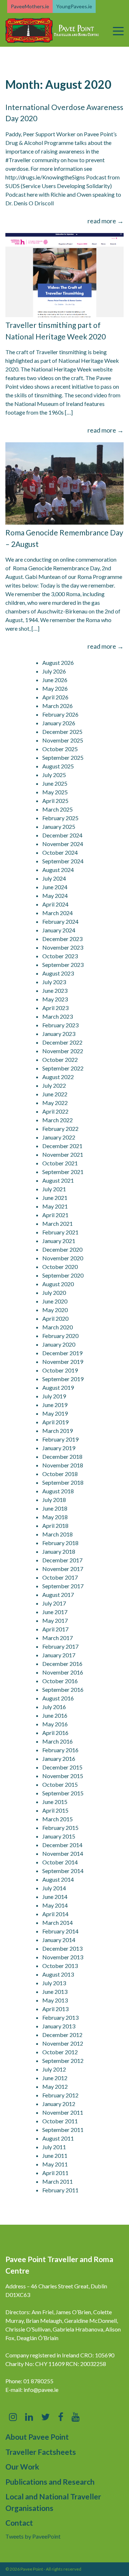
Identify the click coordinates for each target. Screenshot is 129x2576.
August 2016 (58, 1698)
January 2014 (59, 1940)
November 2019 (63, 1362)
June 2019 (55, 1405)
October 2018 (60, 1474)
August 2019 (58, 1387)
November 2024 (63, 844)
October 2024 (60, 852)
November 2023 (63, 947)
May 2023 (55, 999)
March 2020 (58, 1327)
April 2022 (55, 1111)
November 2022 (63, 1051)
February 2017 (60, 1646)
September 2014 (63, 1871)
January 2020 (59, 1344)
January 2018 (59, 1551)
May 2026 (55, 688)
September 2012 (63, 2061)
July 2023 (54, 982)
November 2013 (63, 1957)
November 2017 (63, 1569)
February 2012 (60, 2095)
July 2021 (54, 1189)
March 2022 (58, 1120)
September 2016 (63, 1689)
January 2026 (59, 723)
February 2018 (60, 1543)
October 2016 (60, 1681)
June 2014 (55, 1897)
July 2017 (54, 1603)
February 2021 (60, 1232)
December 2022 (62, 1042)
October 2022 (60, 1059)
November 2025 (63, 740)
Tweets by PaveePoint (33, 2536)
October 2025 (60, 749)
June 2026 (55, 680)
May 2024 (55, 896)
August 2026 (58, 663)
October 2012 (60, 2052)
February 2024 (60, 921)
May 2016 (55, 1724)
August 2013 (58, 1974)
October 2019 (60, 1370)
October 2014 (60, 1862)
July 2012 (54, 2069)
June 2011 (55, 2155)
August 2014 (58, 1879)
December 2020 (62, 1249)
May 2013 (55, 2000)
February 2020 (60, 1336)
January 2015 (59, 1836)
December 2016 (62, 1664)
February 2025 (60, 818)
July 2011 (54, 2147)
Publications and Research (50, 2482)
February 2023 (60, 1025)
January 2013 (59, 2026)
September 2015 (63, 1793)
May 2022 (55, 1103)
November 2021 (63, 1154)
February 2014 (60, 1931)
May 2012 (55, 2086)
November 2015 (63, 1776)
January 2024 (59, 930)
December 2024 (62, 835)
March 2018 (58, 1534)
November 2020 (63, 1258)
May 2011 (55, 2164)
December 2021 (62, 1146)
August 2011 (58, 2138)
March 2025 (58, 809)
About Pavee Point (37, 2437)
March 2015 (58, 1819)
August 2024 (58, 870)
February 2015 (60, 1828)
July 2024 (54, 878)
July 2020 (54, 1292)
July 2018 (54, 1500)
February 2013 (60, 2017)
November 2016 (63, 1672)
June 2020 (55, 1301)
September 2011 (63, 2130)
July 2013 (54, 1983)
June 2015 (55, 1802)
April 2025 (55, 801)
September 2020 (63, 1275)
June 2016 (55, 1715)
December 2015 (62, 1767)
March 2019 (58, 1431)
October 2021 (60, 1163)
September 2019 (63, 1379)
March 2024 (58, 913)
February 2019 (60, 1439)
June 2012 (55, 2078)
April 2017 (55, 1629)
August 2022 (58, 1077)
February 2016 (60, 1750)
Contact (19, 2523)
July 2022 (54, 1085)
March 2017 (58, 1638)
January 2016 (59, 1759)
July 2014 (54, 1888)
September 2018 (63, 1482)
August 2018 (58, 1491)
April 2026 (55, 697)
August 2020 (58, 1284)
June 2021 (55, 1198)
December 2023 (62, 939)
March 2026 (58, 706)
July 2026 (54, 671)
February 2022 (60, 1129)
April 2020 (55, 1318)
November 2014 (63, 1853)
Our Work (22, 2467)
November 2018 (63, 1465)
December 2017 (62, 1560)
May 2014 (55, 1905)
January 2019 (59, 1448)
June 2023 (55, 990)
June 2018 (55, 1508)
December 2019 (62, 1353)
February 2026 (60, 714)
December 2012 (62, 2035)
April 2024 (55, 904)
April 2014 (55, 1914)
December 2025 (62, 732)
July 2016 (54, 1707)
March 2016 (58, 1741)
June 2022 (55, 1094)
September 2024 (63, 861)
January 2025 (59, 826)
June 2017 (55, 1612)
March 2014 (58, 1922)
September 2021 (63, 1172)
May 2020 (55, 1310)
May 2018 (55, 1517)
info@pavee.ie (41, 2390)
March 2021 (58, 1223)
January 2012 (59, 2104)
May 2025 (55, 792)
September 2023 (63, 965)
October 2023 (60, 956)
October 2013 (60, 1966)
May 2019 (55, 1413)
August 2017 (58, 1595)
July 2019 (54, 1396)
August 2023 (58, 973)
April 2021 (55, 1215)
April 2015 (55, 1810)
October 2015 (60, 1784)
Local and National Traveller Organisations (53, 2502)
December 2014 (62, 1845)
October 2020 (60, 1267)
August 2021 (58, 1180)
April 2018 (55, 1525)
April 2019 (55, 1422)
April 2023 (55, 1008)
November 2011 (63, 2112)
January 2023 (59, 1034)
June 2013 (55, 1992)
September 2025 (63, 757)
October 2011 (60, 2121)
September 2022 (63, 1068)
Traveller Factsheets (41, 2452)
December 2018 (62, 1456)
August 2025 (58, 766)
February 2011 (60, 2190)
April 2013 (55, 2009)
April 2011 (55, 2173)
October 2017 (60, 1577)
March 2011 (58, 2181)
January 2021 (59, 1241)
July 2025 (54, 775)
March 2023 (58, 1016)
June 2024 (55, 887)
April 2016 (55, 1733)
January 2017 (59, 1655)
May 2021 (55, 1206)
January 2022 (59, 1137)
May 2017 (55, 1620)
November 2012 (63, 2043)
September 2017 (63, 1586)
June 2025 (55, 783)
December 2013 (62, 1948)
